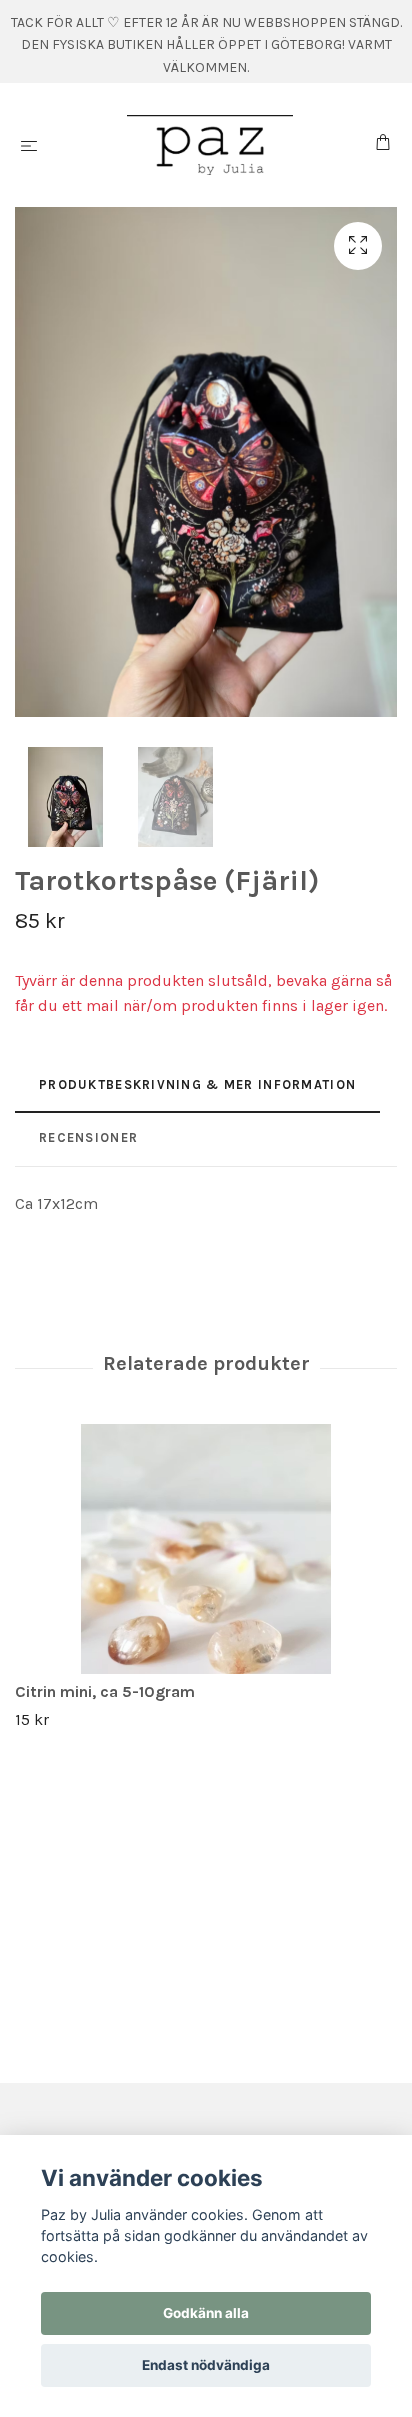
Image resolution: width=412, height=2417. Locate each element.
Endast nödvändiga (206, 2365)
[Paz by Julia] (210, 145)
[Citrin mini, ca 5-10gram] (206, 1549)
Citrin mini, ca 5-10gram (105, 1691)
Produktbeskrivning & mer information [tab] (197, 1084)
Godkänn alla (206, 2313)
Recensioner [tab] (88, 1137)
